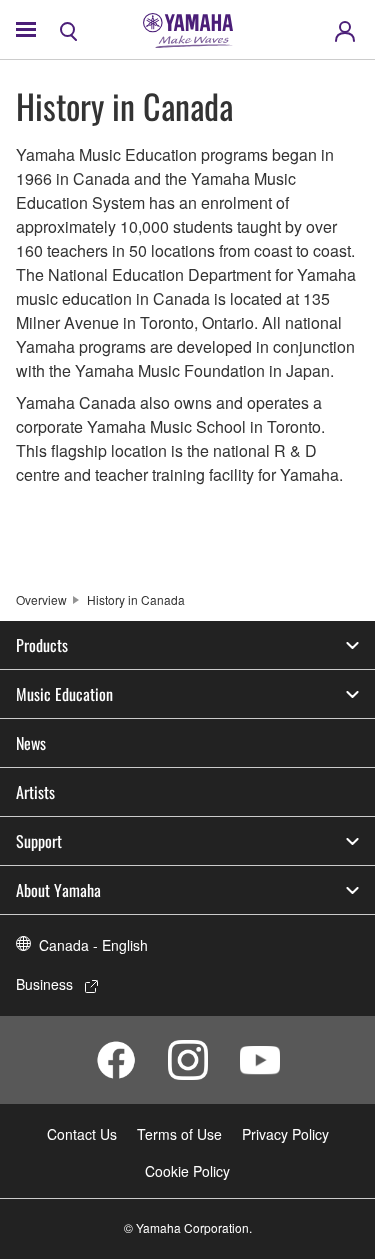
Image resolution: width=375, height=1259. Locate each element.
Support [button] (39, 841)
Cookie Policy (187, 1171)
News (31, 743)
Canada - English (93, 945)
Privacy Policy (285, 1134)
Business (44, 984)
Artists (35, 792)
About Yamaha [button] (58, 890)
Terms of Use (179, 1134)
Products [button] (42, 645)
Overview (41, 599)
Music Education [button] (64, 694)
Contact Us (82, 1134)
